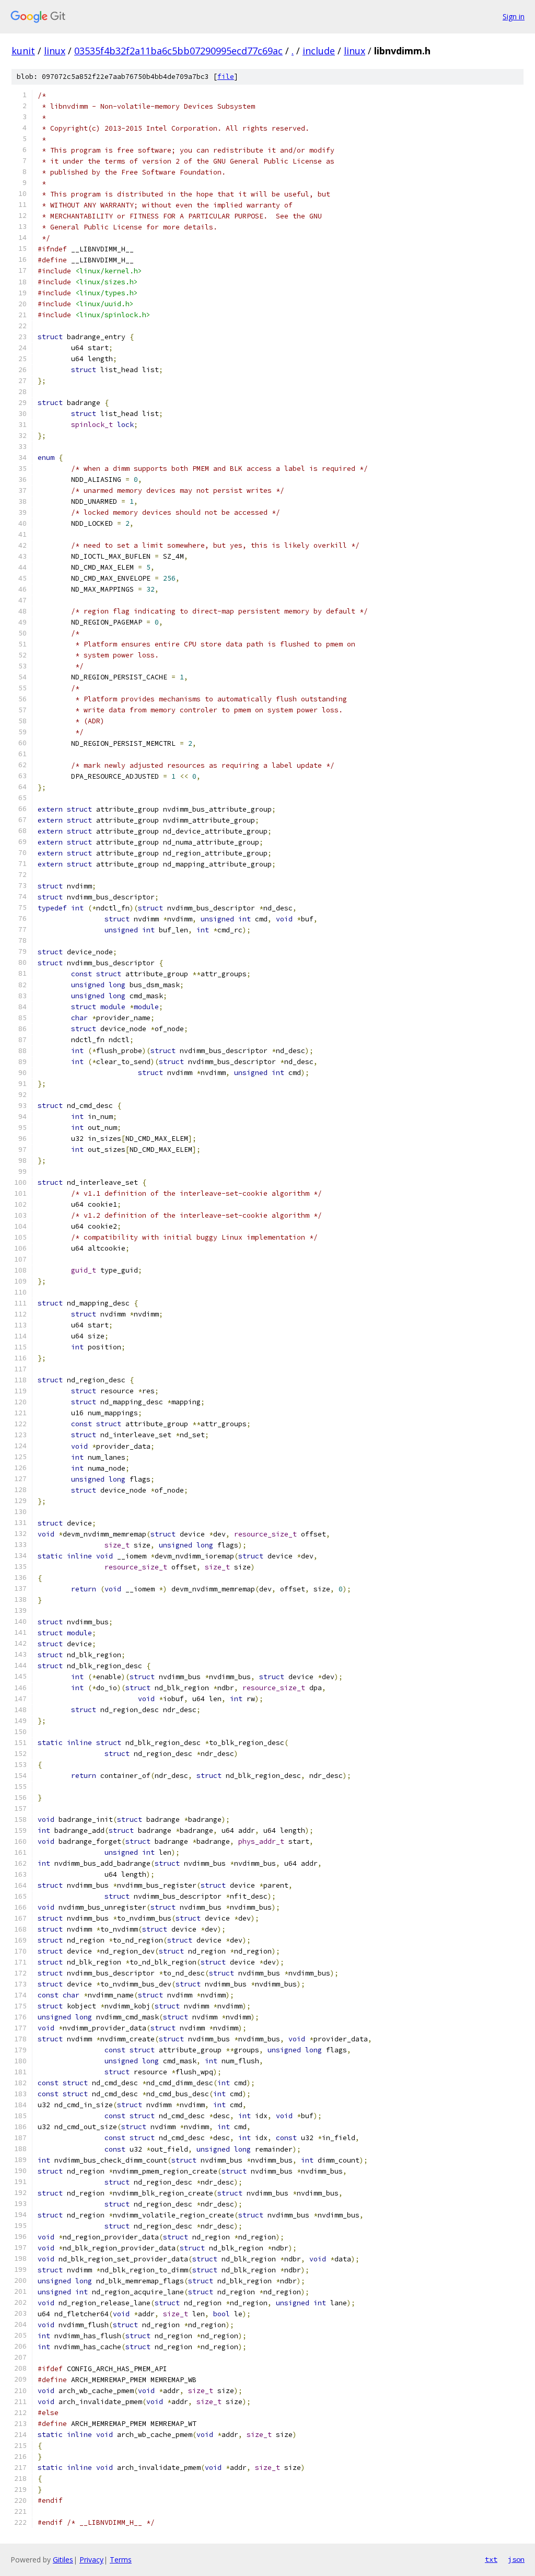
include (319, 51)
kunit (23, 51)
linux (55, 51)
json (516, 2559)
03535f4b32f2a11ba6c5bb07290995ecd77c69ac (178, 51)
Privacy (91, 2560)
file (226, 77)
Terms (121, 2560)
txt (491, 2559)
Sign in (514, 16)
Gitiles (63, 2560)
